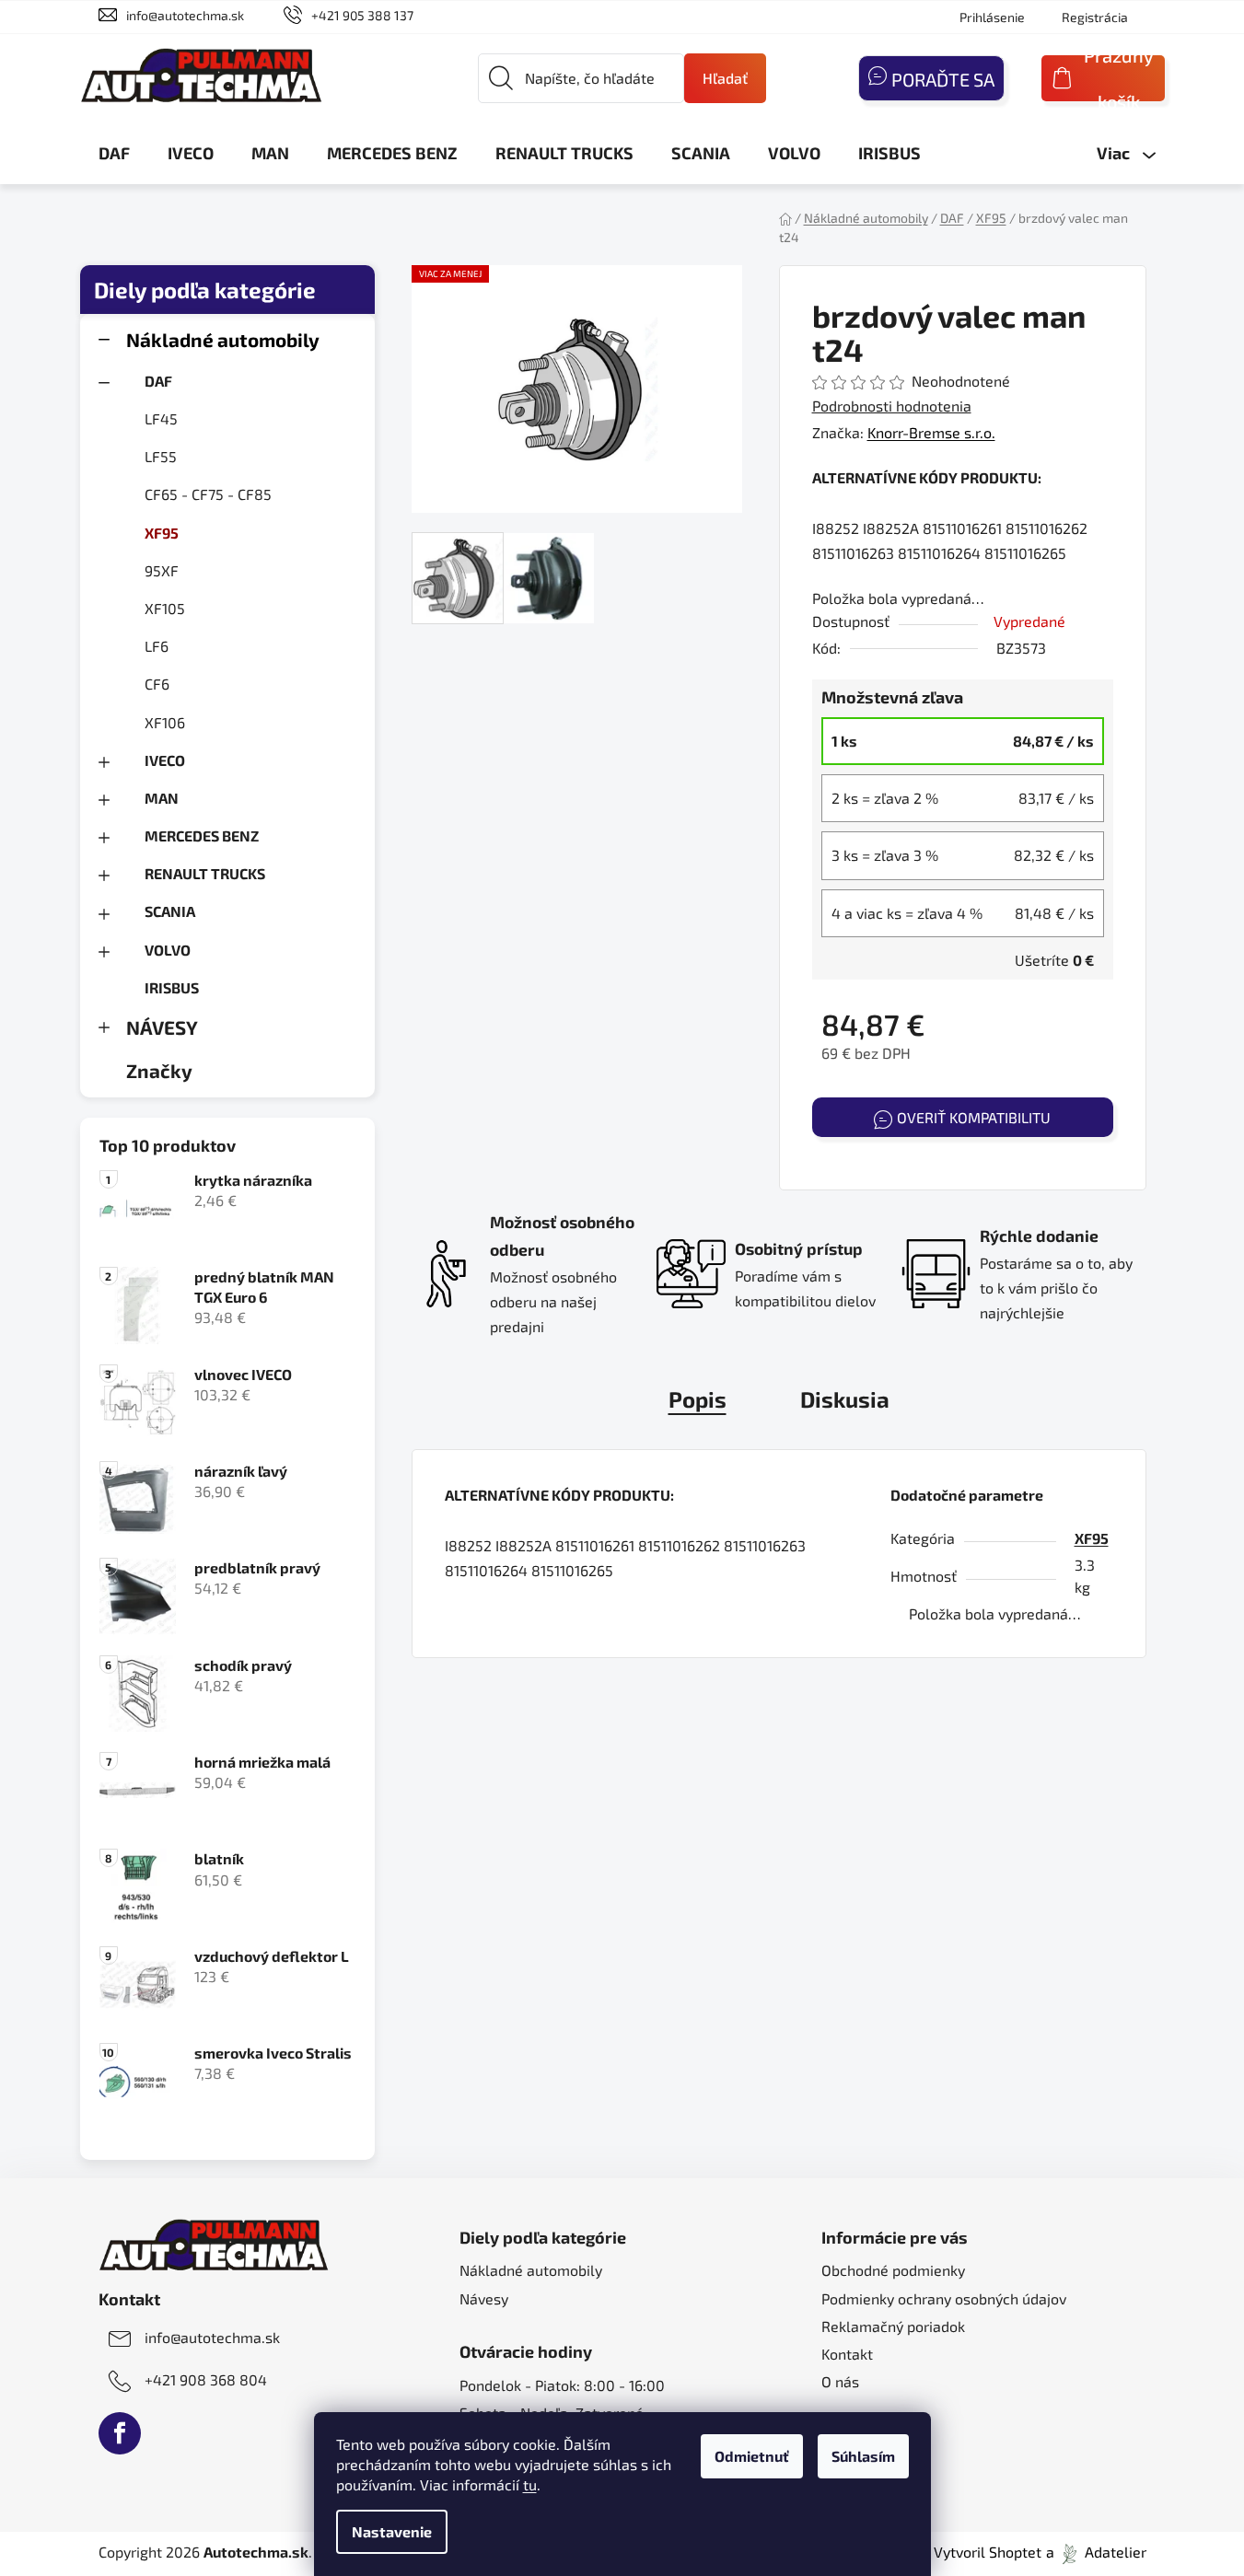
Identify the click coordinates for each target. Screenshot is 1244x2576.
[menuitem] (114, 153)
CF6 (157, 684)
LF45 (161, 418)
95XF (162, 570)
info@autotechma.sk (185, 15)
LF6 (157, 646)
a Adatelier (1096, 2552)
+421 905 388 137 (362, 15)
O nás (840, 2381)
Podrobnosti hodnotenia (892, 406)
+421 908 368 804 (206, 2379)
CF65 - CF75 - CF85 (208, 494)
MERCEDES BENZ (202, 835)
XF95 (162, 533)
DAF (158, 381)
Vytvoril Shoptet (988, 2552)
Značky (159, 1070)
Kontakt (847, 2354)
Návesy (484, 2298)
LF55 (161, 456)
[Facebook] (120, 2433)
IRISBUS (172, 987)
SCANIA (170, 911)
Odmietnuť (752, 2456)
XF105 (165, 608)
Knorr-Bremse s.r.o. (931, 432)
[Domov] (785, 218)
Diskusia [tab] (845, 1399)
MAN (162, 798)
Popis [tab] (698, 1399)
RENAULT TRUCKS (205, 873)
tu (530, 2484)
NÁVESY (162, 1027)
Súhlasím (863, 2456)
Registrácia (1095, 17)
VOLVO (168, 950)
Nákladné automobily (223, 339)
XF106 (165, 722)
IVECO (165, 760)
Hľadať (725, 78)
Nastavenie (392, 2531)
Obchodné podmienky (893, 2270)
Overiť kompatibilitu (974, 1117)
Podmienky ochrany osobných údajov (944, 2298)
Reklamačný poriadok (893, 2326)
